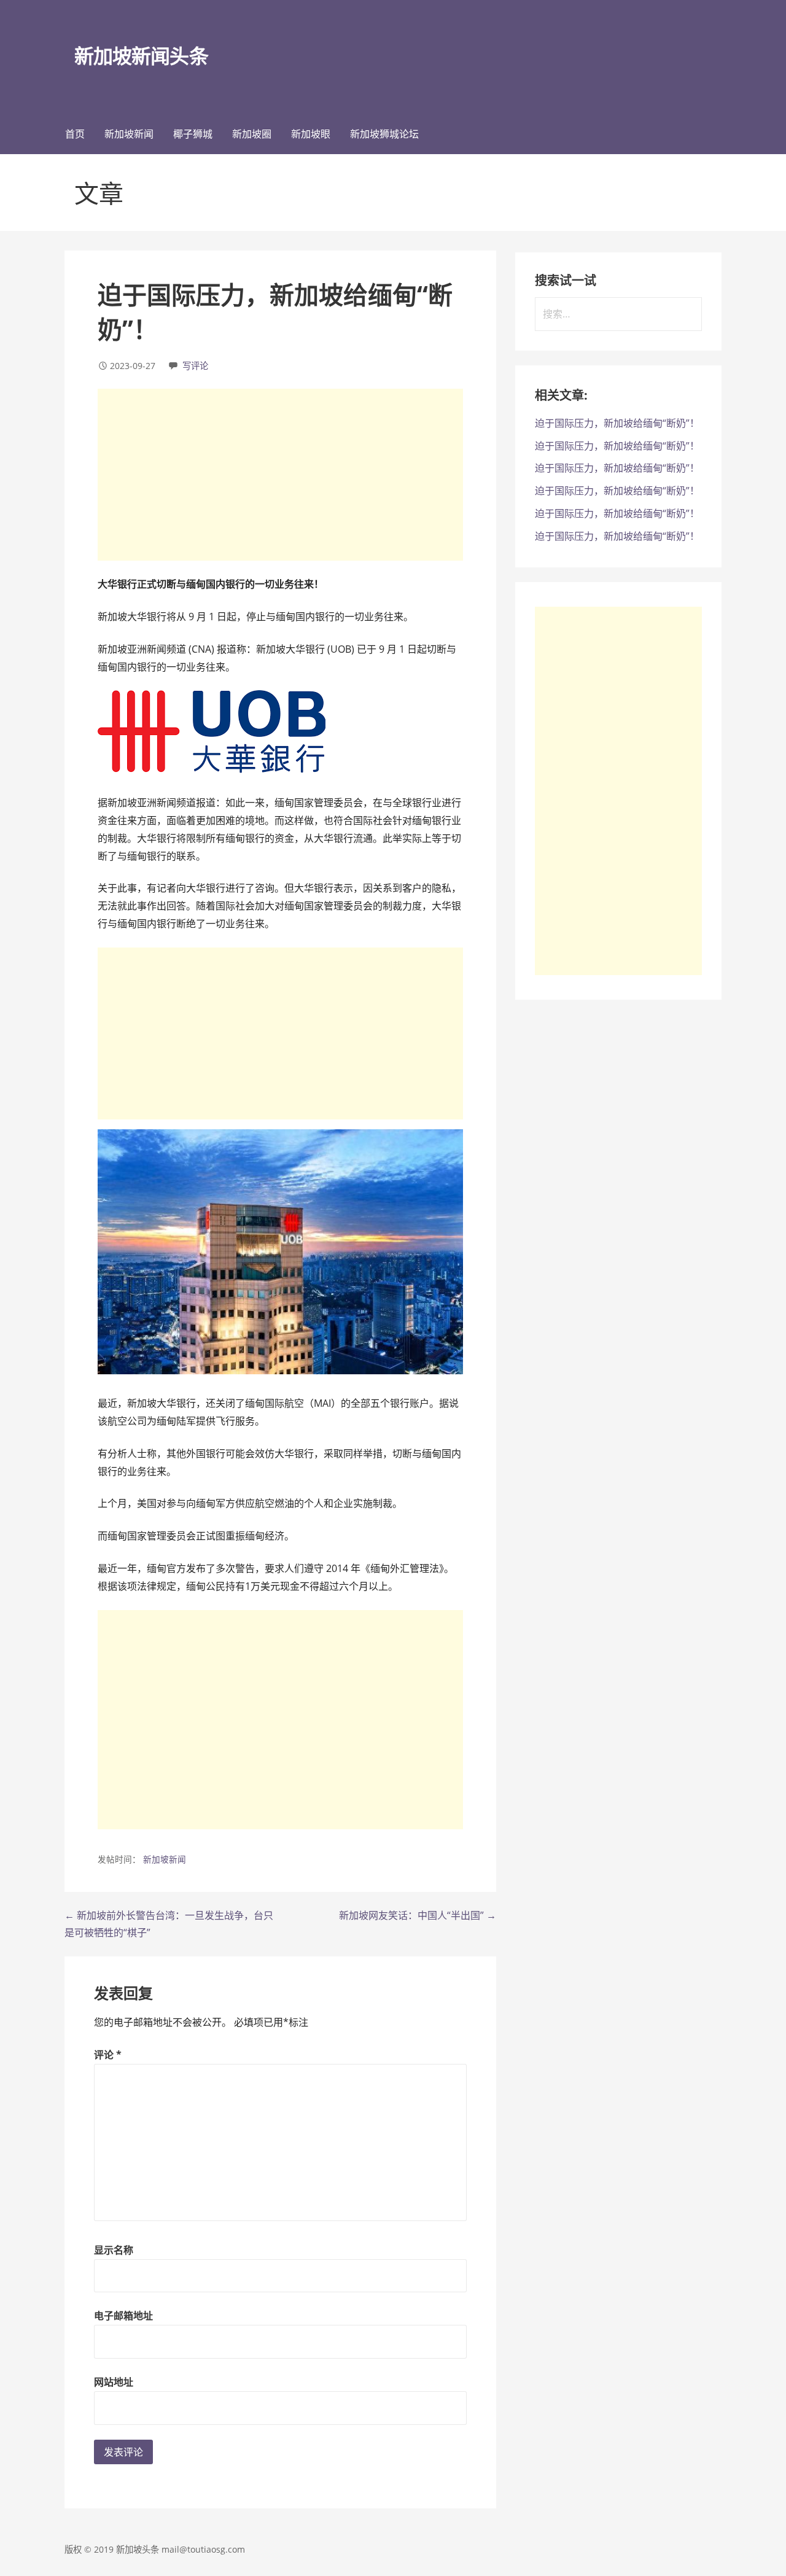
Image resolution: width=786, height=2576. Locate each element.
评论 (108, 2055)
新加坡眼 (311, 134)
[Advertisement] (280, 475)
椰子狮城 (193, 134)
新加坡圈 (252, 134)
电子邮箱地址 (123, 2316)
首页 (75, 134)
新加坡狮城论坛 (384, 134)
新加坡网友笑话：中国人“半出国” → (418, 1915)
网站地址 (114, 2382)
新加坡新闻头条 (141, 56)
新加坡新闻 (129, 134)
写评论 (195, 366)
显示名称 (114, 2250)
